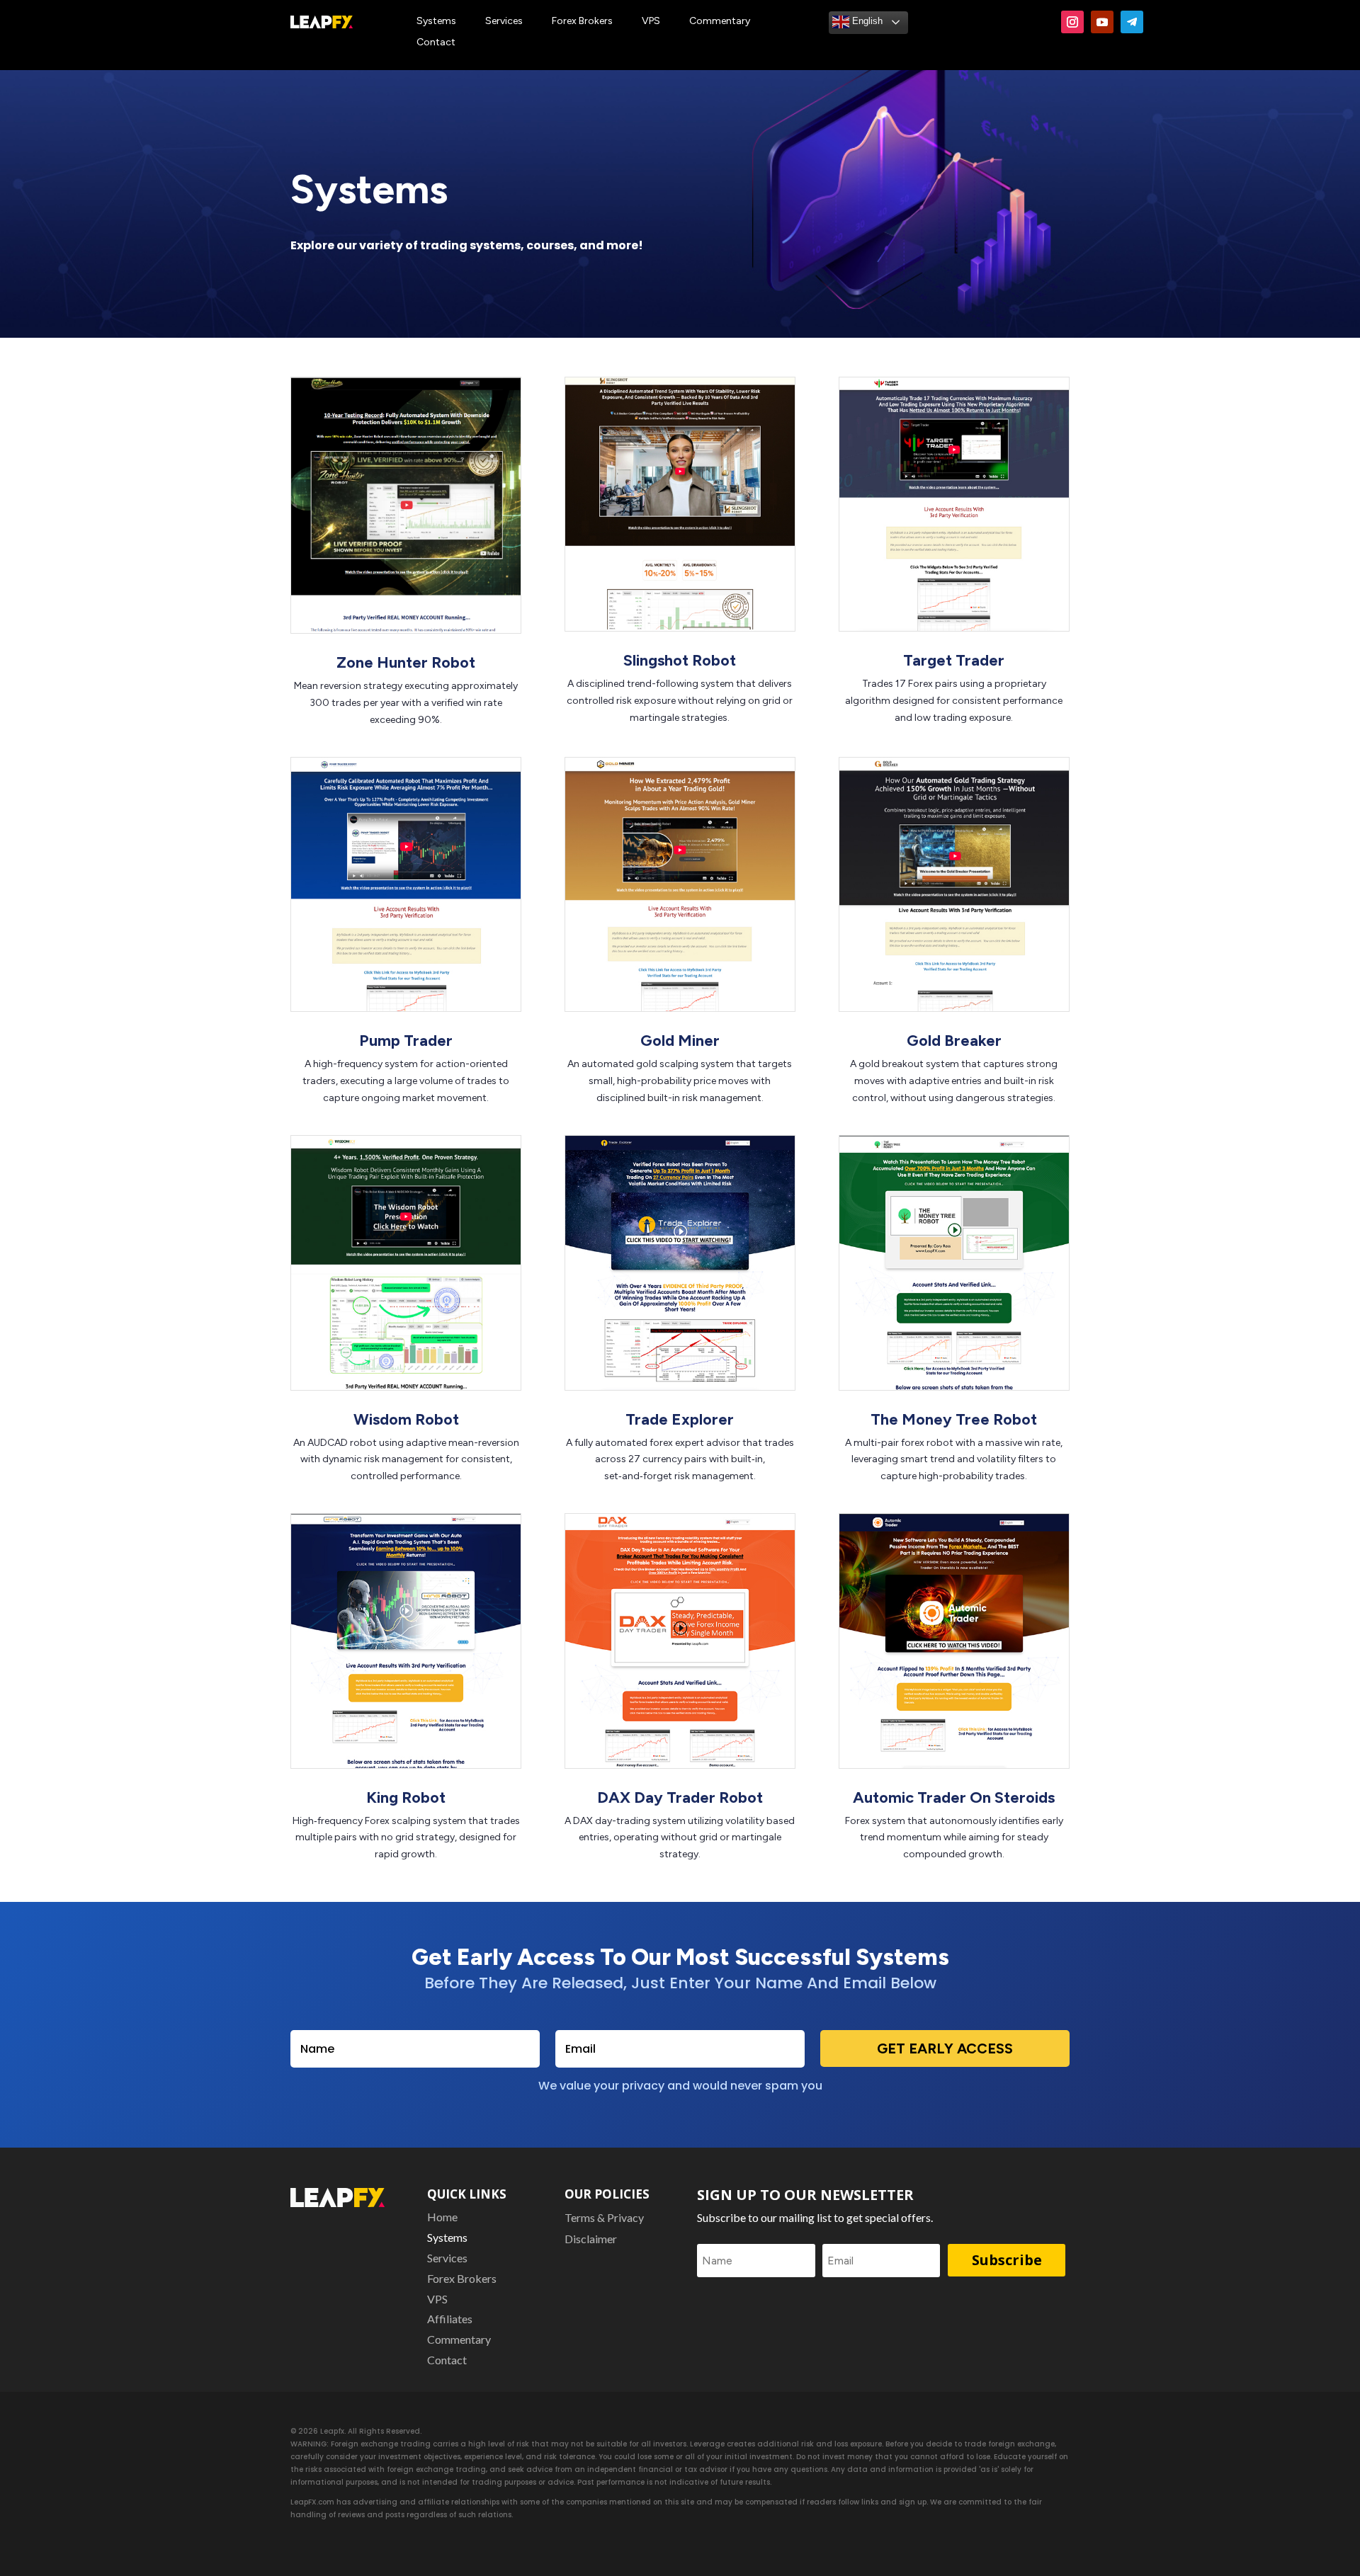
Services (504, 22)
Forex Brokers (582, 22)
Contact (436, 43)
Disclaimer (591, 2240)
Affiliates (450, 2320)
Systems (436, 22)
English (866, 21)
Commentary (720, 22)
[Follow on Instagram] (1072, 22)
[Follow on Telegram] (1132, 22)
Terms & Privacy (604, 2218)
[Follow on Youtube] (1102, 22)
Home (442, 2218)
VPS (651, 22)
